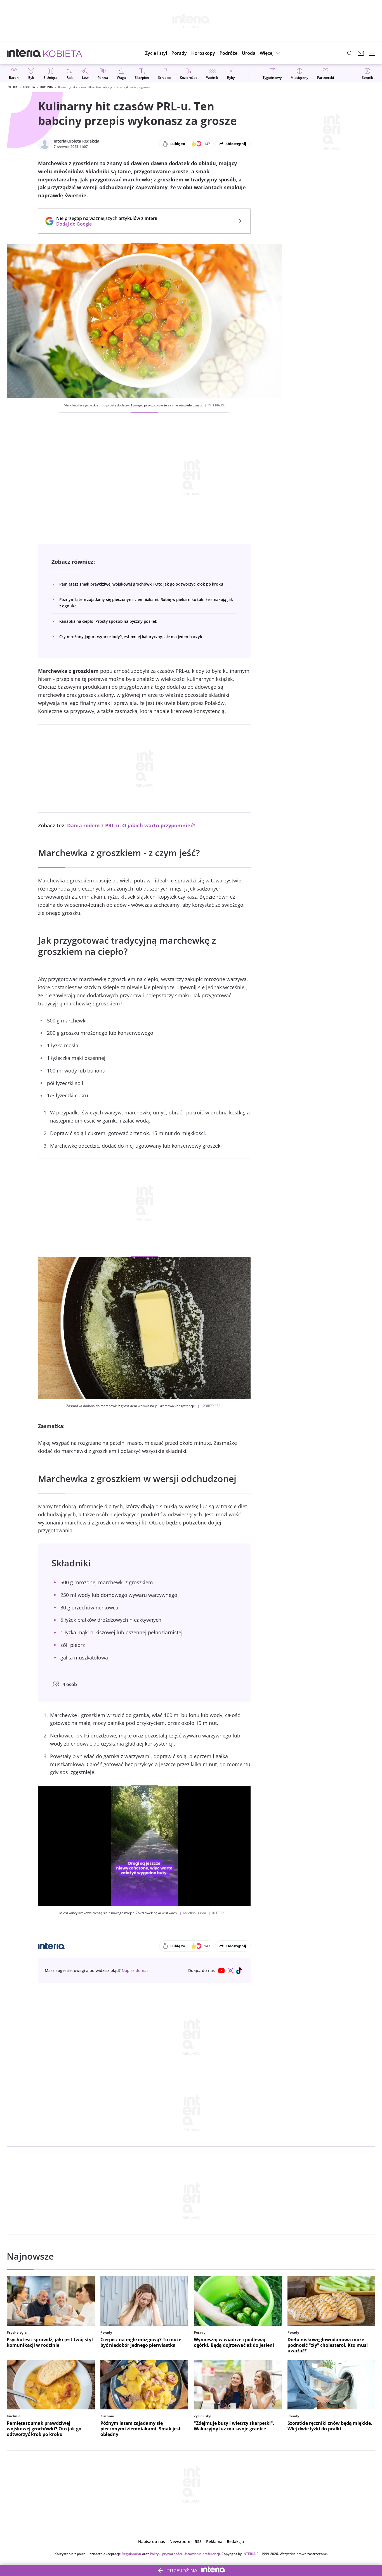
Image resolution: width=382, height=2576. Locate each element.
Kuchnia (47, 87)
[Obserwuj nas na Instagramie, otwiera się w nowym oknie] (230, 1971)
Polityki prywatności (166, 2554)
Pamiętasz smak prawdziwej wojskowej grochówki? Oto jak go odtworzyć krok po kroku (141, 584)
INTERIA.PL (251, 2554)
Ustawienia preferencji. (202, 2554)
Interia (12, 87)
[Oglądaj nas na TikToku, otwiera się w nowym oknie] (239, 1971)
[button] (203, 53)
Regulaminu (131, 2554)
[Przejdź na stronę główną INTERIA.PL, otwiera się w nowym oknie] (24, 53)
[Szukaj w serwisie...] (350, 53)
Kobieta (29, 87)
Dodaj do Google (104, 224)
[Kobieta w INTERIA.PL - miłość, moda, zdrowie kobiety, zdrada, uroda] (63, 53)
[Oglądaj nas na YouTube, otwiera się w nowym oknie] (221, 1971)
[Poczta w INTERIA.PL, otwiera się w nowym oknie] (361, 53)
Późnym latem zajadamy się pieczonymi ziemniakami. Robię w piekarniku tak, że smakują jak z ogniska (146, 602)
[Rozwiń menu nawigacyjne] (372, 53)
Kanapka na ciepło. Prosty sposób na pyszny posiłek (108, 621)
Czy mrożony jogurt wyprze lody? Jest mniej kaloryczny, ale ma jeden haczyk (131, 637)
